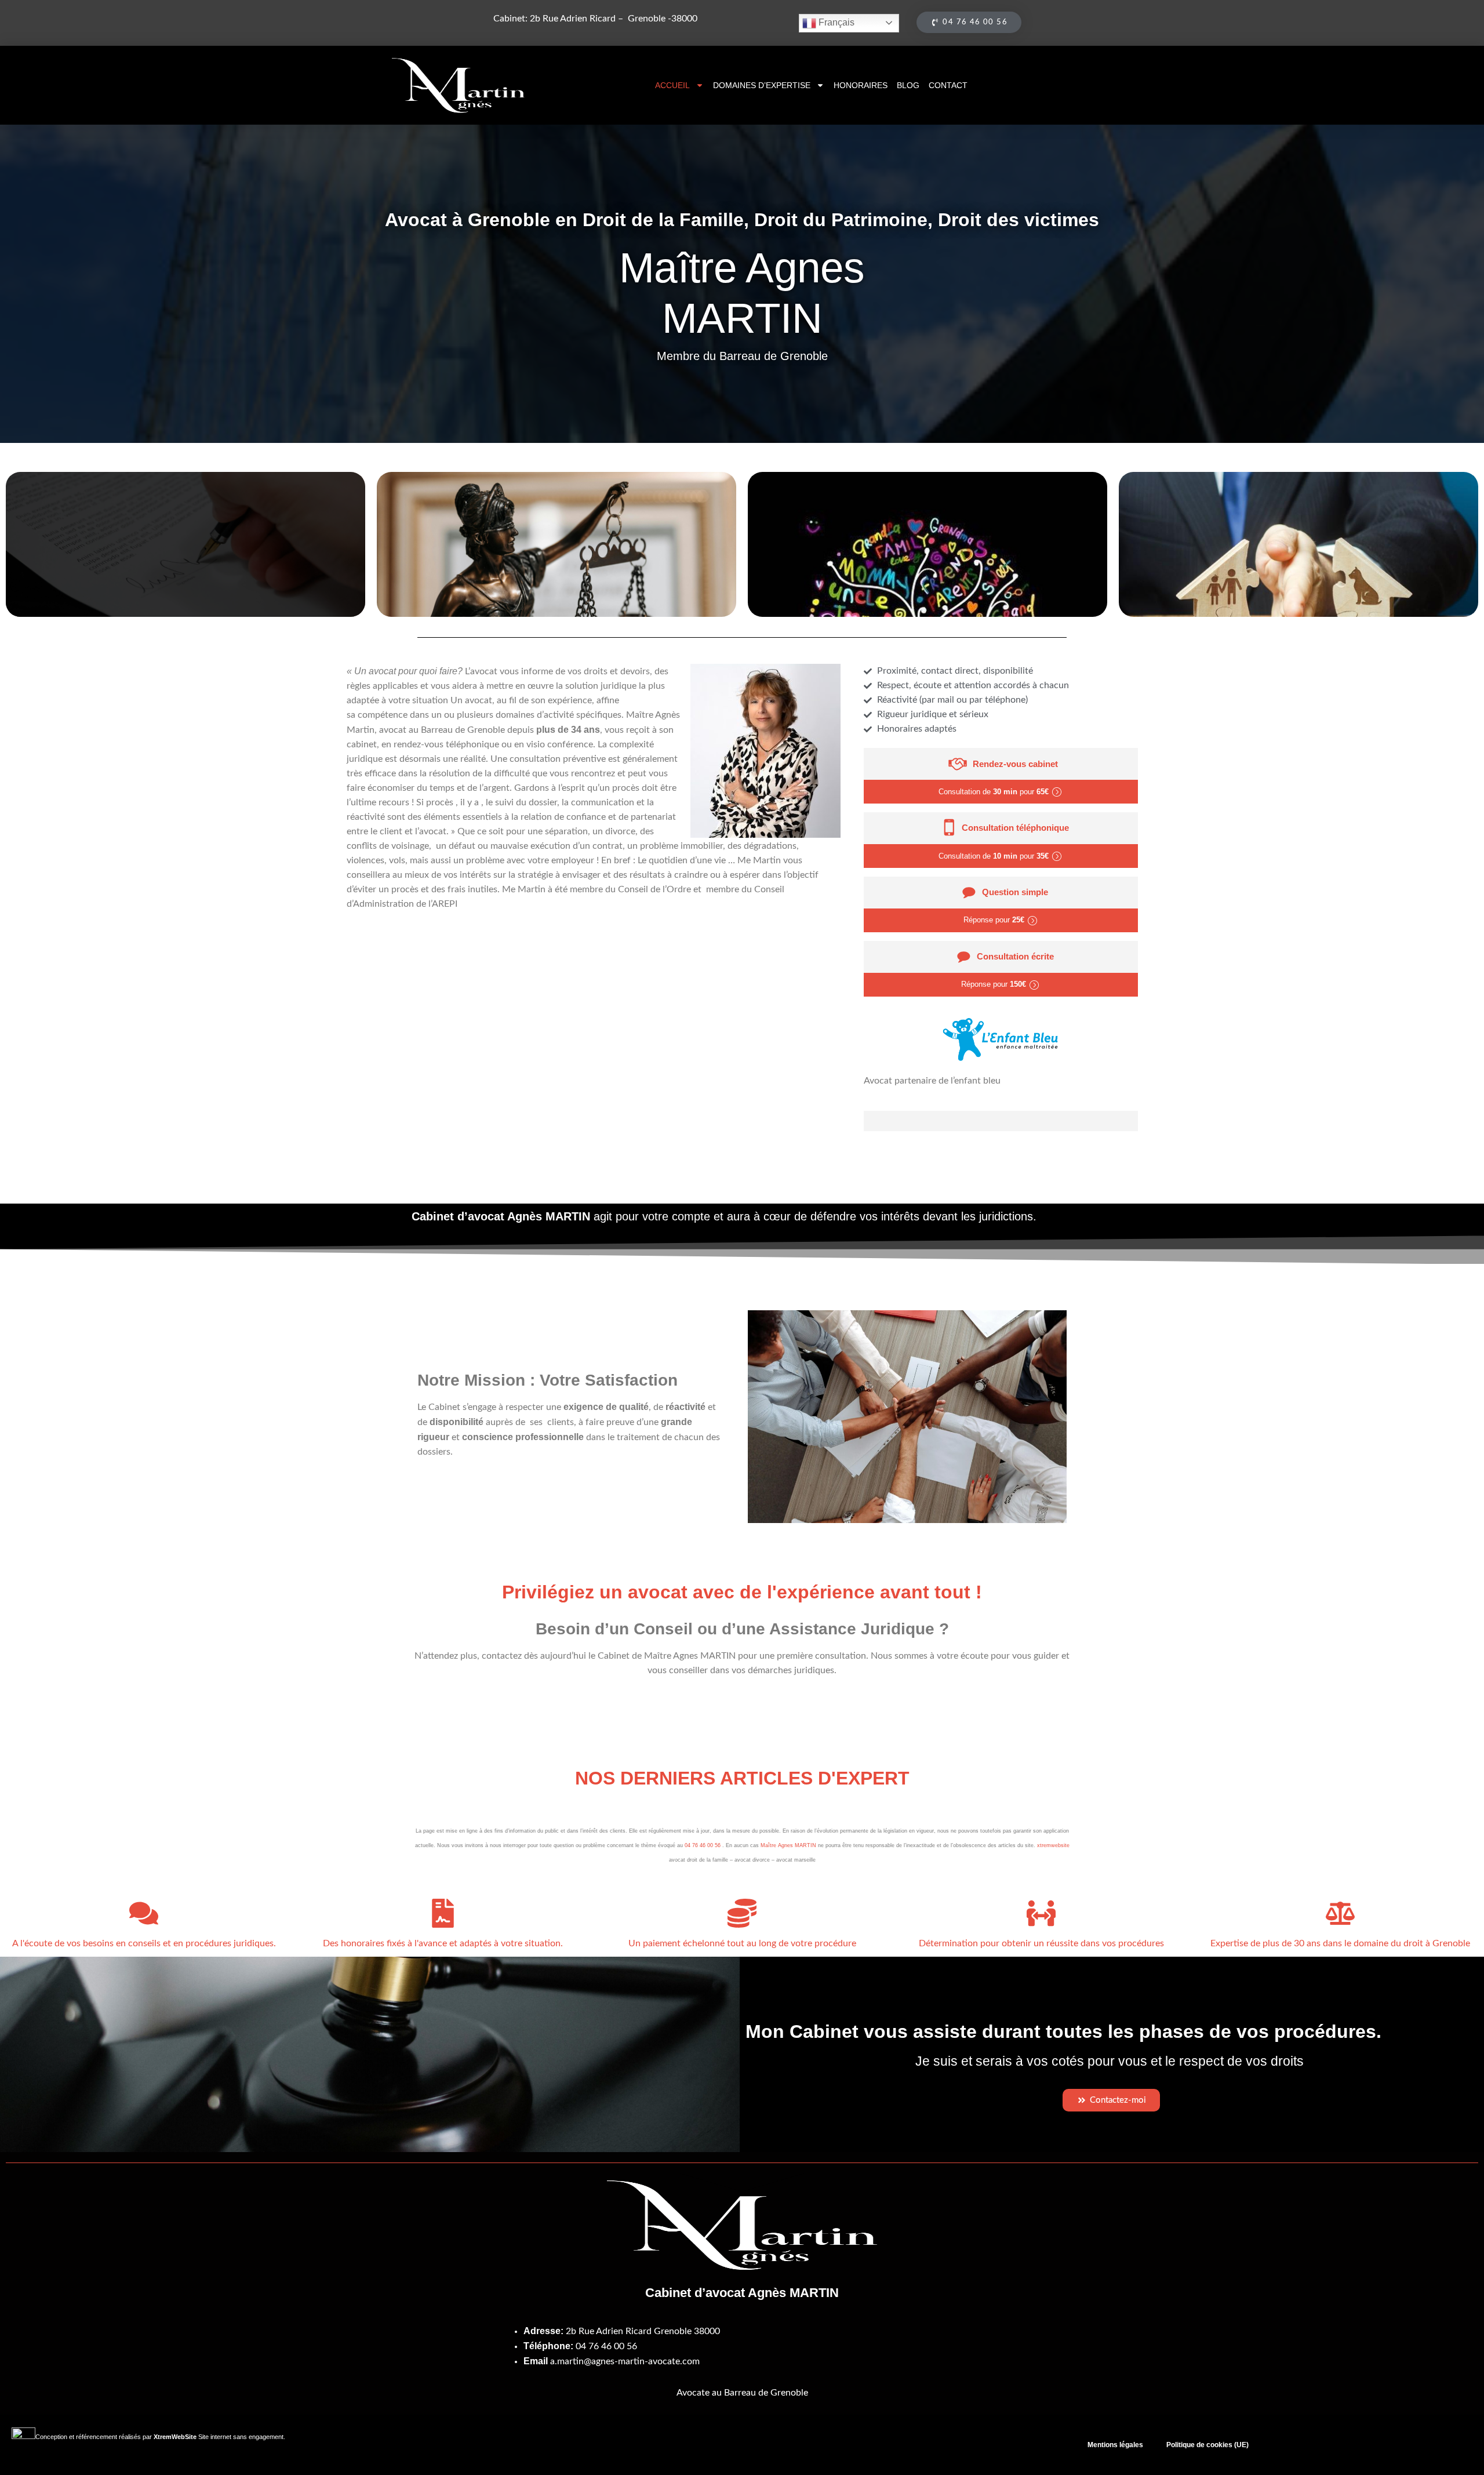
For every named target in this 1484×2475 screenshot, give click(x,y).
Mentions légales (1115, 2445)
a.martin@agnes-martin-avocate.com (625, 2361)
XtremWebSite (175, 2437)
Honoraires (861, 85)
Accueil (672, 85)
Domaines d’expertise (762, 85)
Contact (948, 85)
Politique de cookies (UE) (1207, 2445)
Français (835, 22)
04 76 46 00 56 (703, 1845)
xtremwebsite (1053, 1845)
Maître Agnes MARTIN (788, 1845)
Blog (908, 85)
